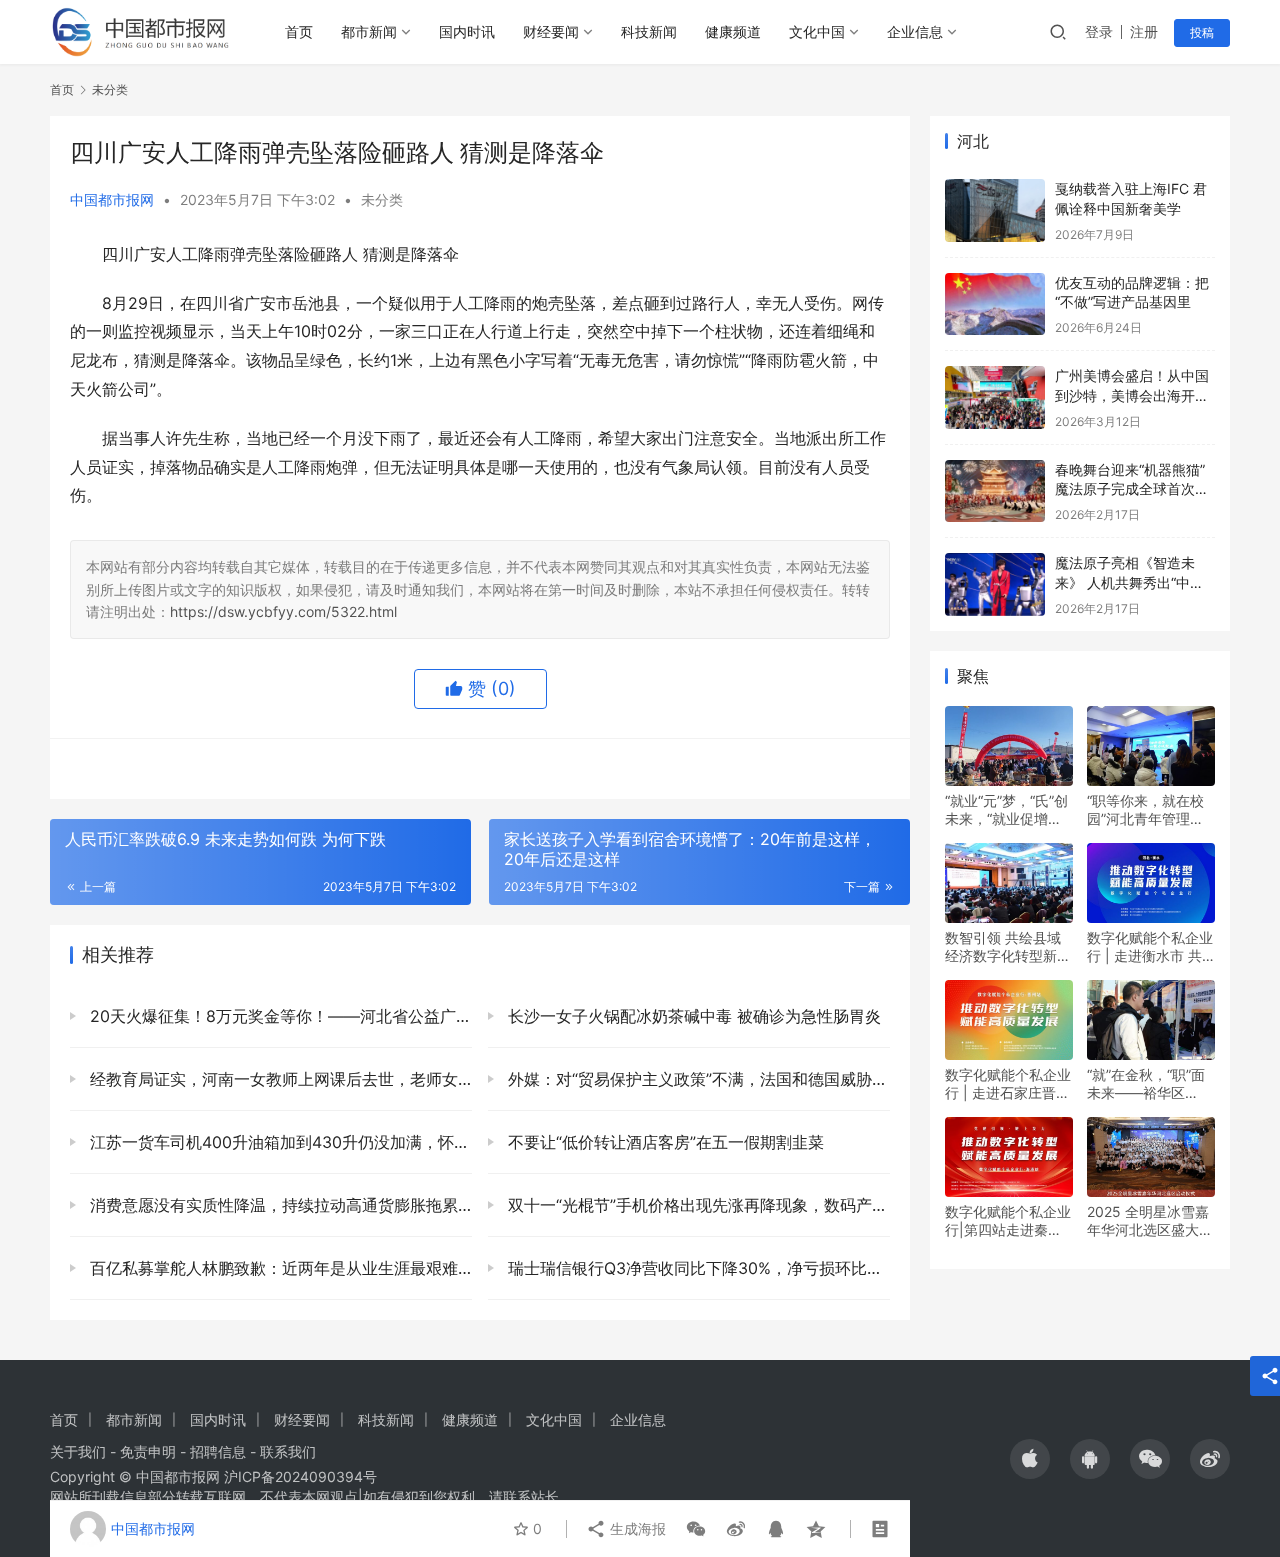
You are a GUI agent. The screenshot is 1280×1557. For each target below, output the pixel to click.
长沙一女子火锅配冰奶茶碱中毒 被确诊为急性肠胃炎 (692, 1016)
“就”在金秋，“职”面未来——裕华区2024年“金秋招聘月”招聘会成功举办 (1151, 1084)
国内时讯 (467, 31)
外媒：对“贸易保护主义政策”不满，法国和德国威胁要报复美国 (696, 1079)
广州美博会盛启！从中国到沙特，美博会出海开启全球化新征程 (1132, 395)
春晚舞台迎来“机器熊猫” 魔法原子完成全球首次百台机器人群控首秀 (1132, 489)
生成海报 (636, 1528)
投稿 (1202, 32)
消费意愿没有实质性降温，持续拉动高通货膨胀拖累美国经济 (278, 1205)
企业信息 (915, 31)
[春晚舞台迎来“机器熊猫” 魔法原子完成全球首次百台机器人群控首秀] (995, 491)
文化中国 (817, 31)
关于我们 (78, 1451)
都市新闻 (369, 31)
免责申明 (148, 1451)
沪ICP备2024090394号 (300, 1476)
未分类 (382, 199)
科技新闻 (649, 31)
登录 (1099, 31)
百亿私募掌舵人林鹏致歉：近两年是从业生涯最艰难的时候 (278, 1268)
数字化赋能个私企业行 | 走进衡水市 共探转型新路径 (1150, 947)
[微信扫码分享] (696, 1529)
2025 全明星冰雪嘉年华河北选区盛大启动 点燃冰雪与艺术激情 (1150, 1221)
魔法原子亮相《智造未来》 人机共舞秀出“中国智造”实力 (1129, 582)
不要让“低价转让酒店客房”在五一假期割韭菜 (663, 1142)
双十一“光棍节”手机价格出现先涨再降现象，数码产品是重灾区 (696, 1205)
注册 (1144, 31)
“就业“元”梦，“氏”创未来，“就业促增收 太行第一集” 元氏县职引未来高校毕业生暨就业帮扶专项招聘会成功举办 (1008, 810)
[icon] (1030, 1459)
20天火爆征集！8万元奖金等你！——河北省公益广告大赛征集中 (278, 1016)
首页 (299, 31)
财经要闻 (551, 31)
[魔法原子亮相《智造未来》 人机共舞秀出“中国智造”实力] (995, 584)
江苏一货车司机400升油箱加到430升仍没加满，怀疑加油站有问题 (278, 1142)
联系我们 (288, 1451)
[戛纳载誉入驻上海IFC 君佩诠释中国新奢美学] (995, 210)
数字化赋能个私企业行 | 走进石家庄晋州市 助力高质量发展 (1008, 1084)
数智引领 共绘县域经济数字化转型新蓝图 (1008, 947)
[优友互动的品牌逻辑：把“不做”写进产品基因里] (995, 304)
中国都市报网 (112, 199)
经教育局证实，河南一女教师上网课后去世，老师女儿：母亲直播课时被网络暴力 (278, 1079)
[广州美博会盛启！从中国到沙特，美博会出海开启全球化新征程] (995, 397)
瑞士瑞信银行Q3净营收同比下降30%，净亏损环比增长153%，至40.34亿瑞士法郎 (696, 1268)
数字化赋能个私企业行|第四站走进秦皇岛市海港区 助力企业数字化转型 (1008, 1221)
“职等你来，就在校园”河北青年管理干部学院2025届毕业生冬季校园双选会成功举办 (1150, 810)
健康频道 (733, 31)
